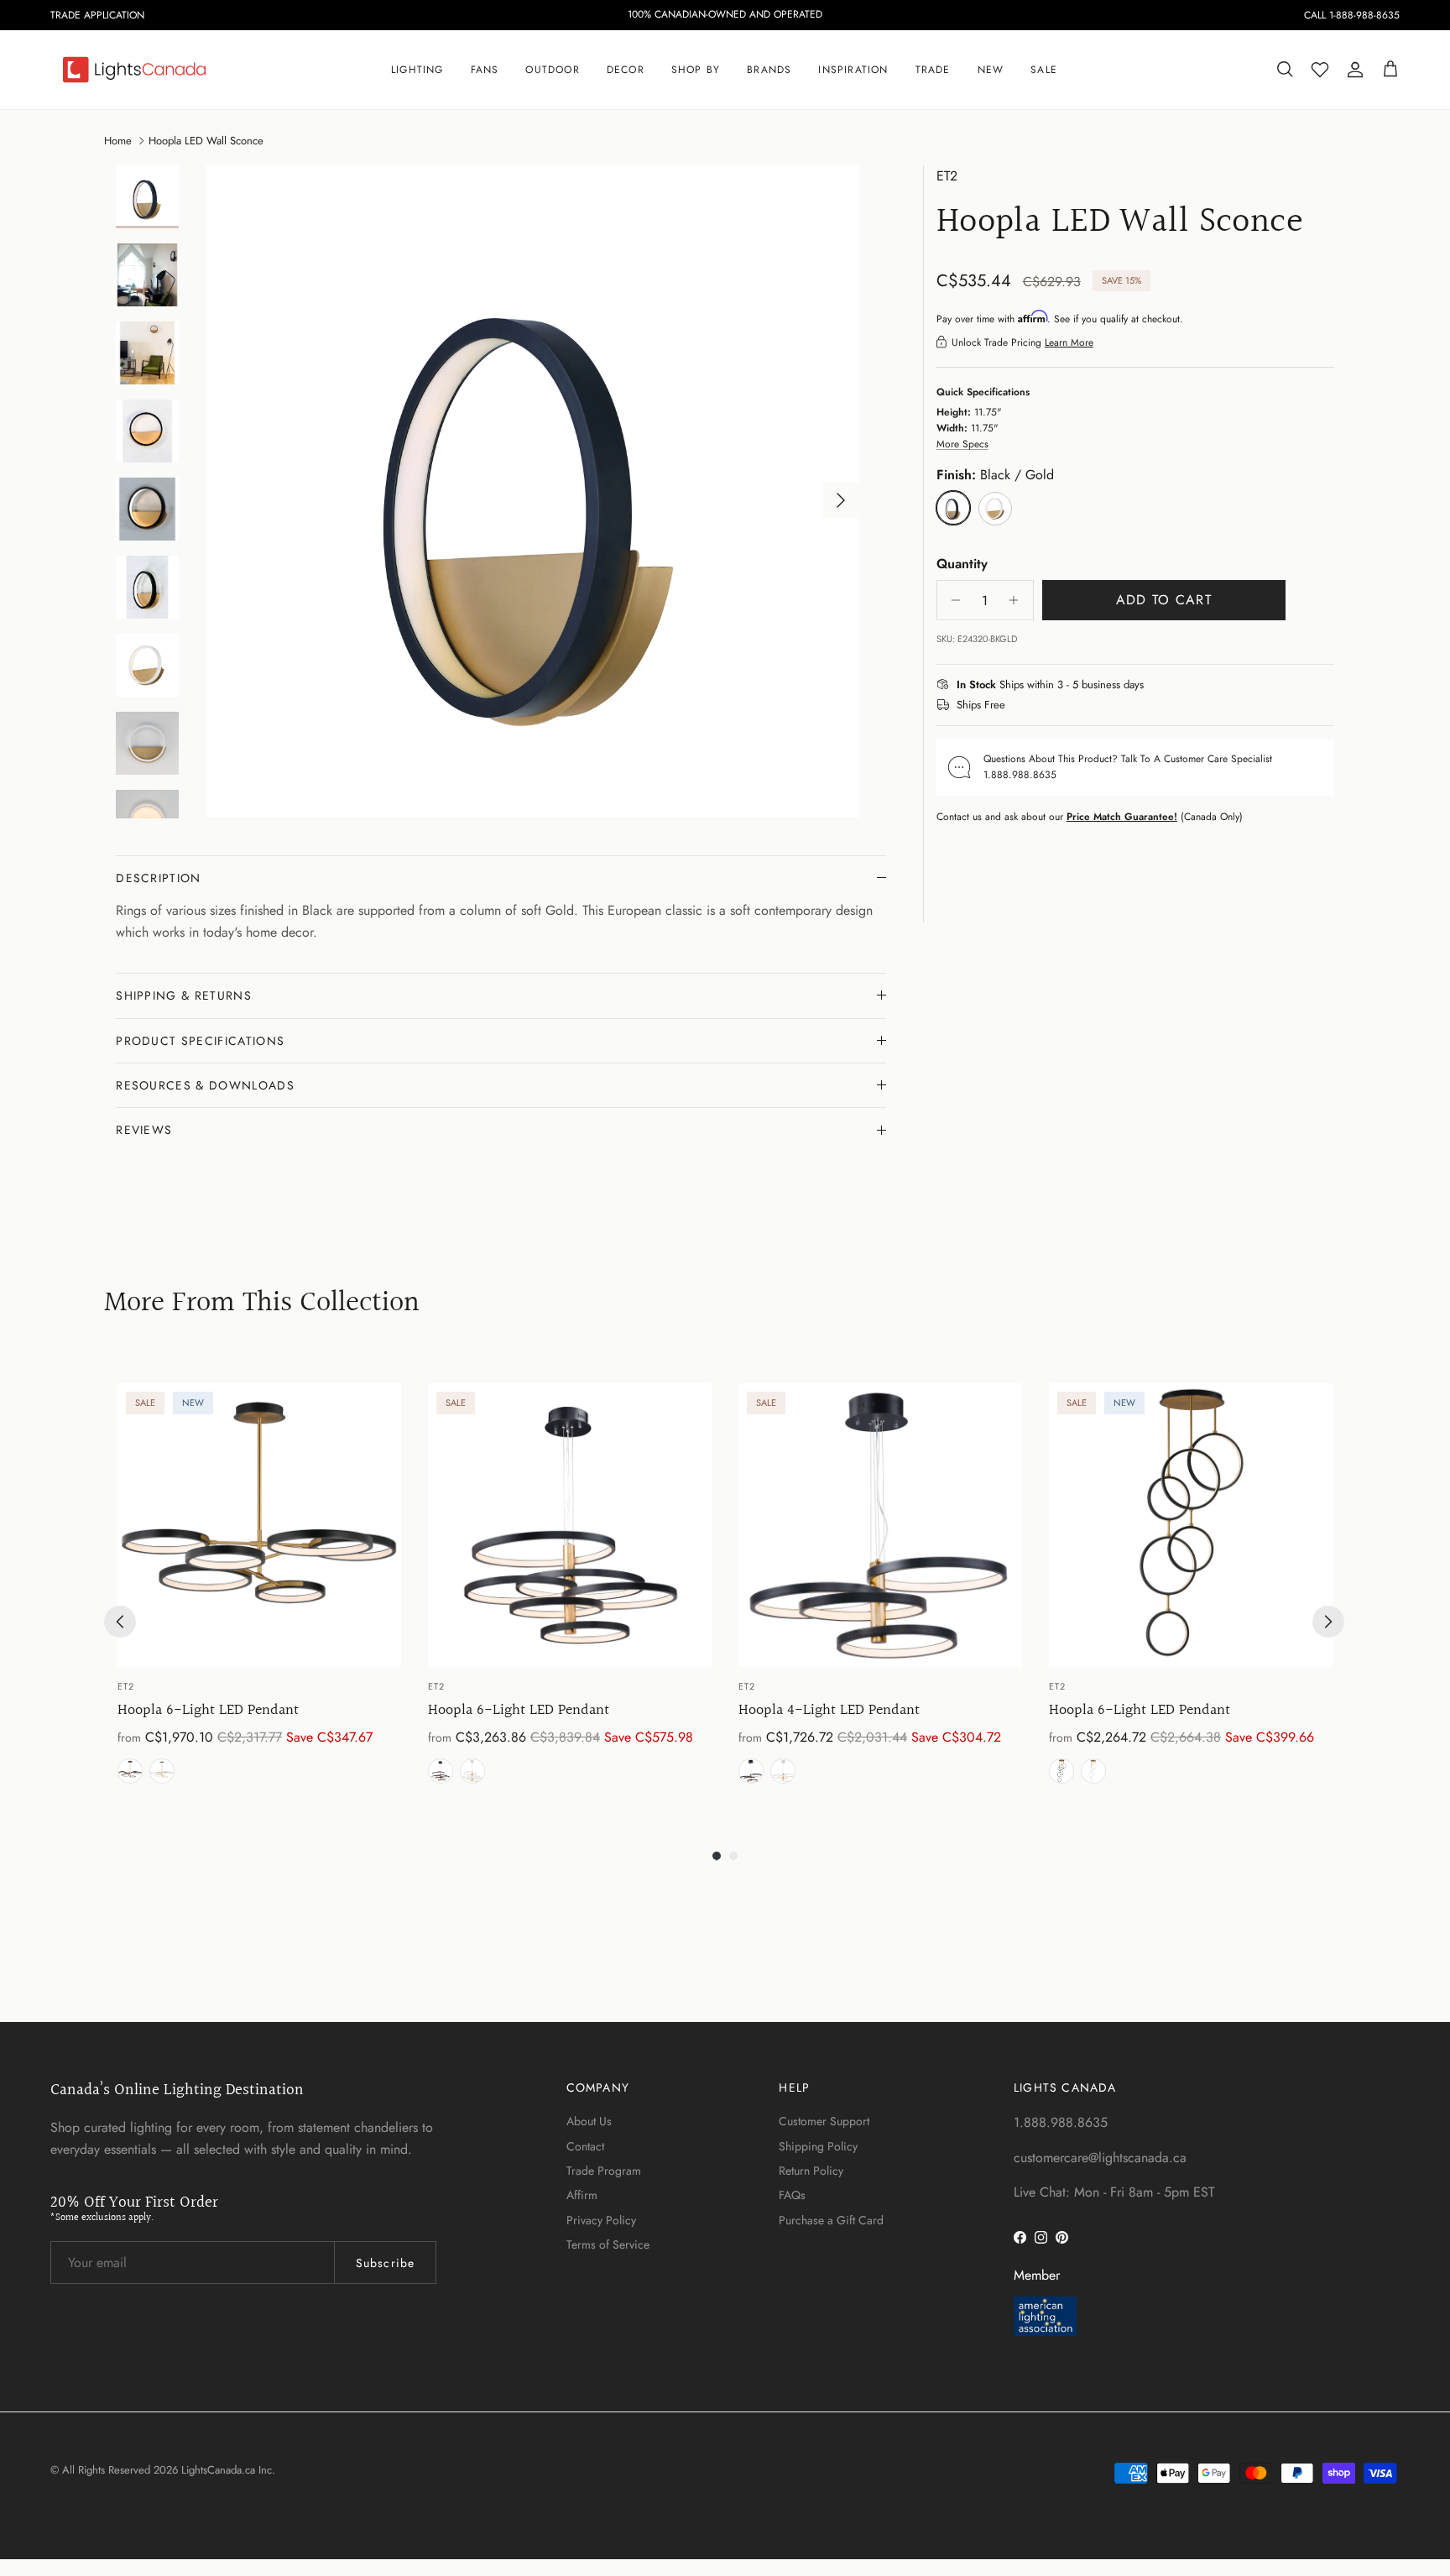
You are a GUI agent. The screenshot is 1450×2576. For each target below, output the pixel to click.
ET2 (947, 176)
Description (159, 878)
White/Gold (162, 1771)
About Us (589, 2121)
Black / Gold (130, 1771)
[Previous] (120, 1622)
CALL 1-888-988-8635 (1352, 15)
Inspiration (853, 70)
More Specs (962, 444)
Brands (769, 70)
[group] (259, 1587)
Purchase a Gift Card (831, 2220)
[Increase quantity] (1018, 600)
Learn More (1069, 342)
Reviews (144, 1130)
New (991, 70)
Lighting (417, 70)
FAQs (792, 2195)
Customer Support (824, 2121)
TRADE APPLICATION (97, 15)
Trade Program (604, 2171)
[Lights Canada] (134, 70)
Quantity (962, 563)
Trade (933, 70)
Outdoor (552, 70)
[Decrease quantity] (952, 600)
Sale (1044, 70)
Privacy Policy (601, 2220)
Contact (585, 2146)
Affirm (582, 2195)
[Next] (1328, 1622)
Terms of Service (608, 2244)
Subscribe (385, 2263)
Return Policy (811, 2171)
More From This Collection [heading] (262, 1304)
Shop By (696, 70)
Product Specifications (200, 1041)
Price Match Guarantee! (1122, 816)
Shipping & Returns (184, 995)
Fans (485, 70)
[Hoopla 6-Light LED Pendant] (259, 1525)
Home (118, 140)
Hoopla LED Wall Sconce (206, 140)
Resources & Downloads (205, 1085)
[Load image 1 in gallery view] (533, 492)
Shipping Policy (818, 2146)
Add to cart (1164, 600)
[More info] (1154, 685)
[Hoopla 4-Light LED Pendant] (880, 1525)
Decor (626, 70)
